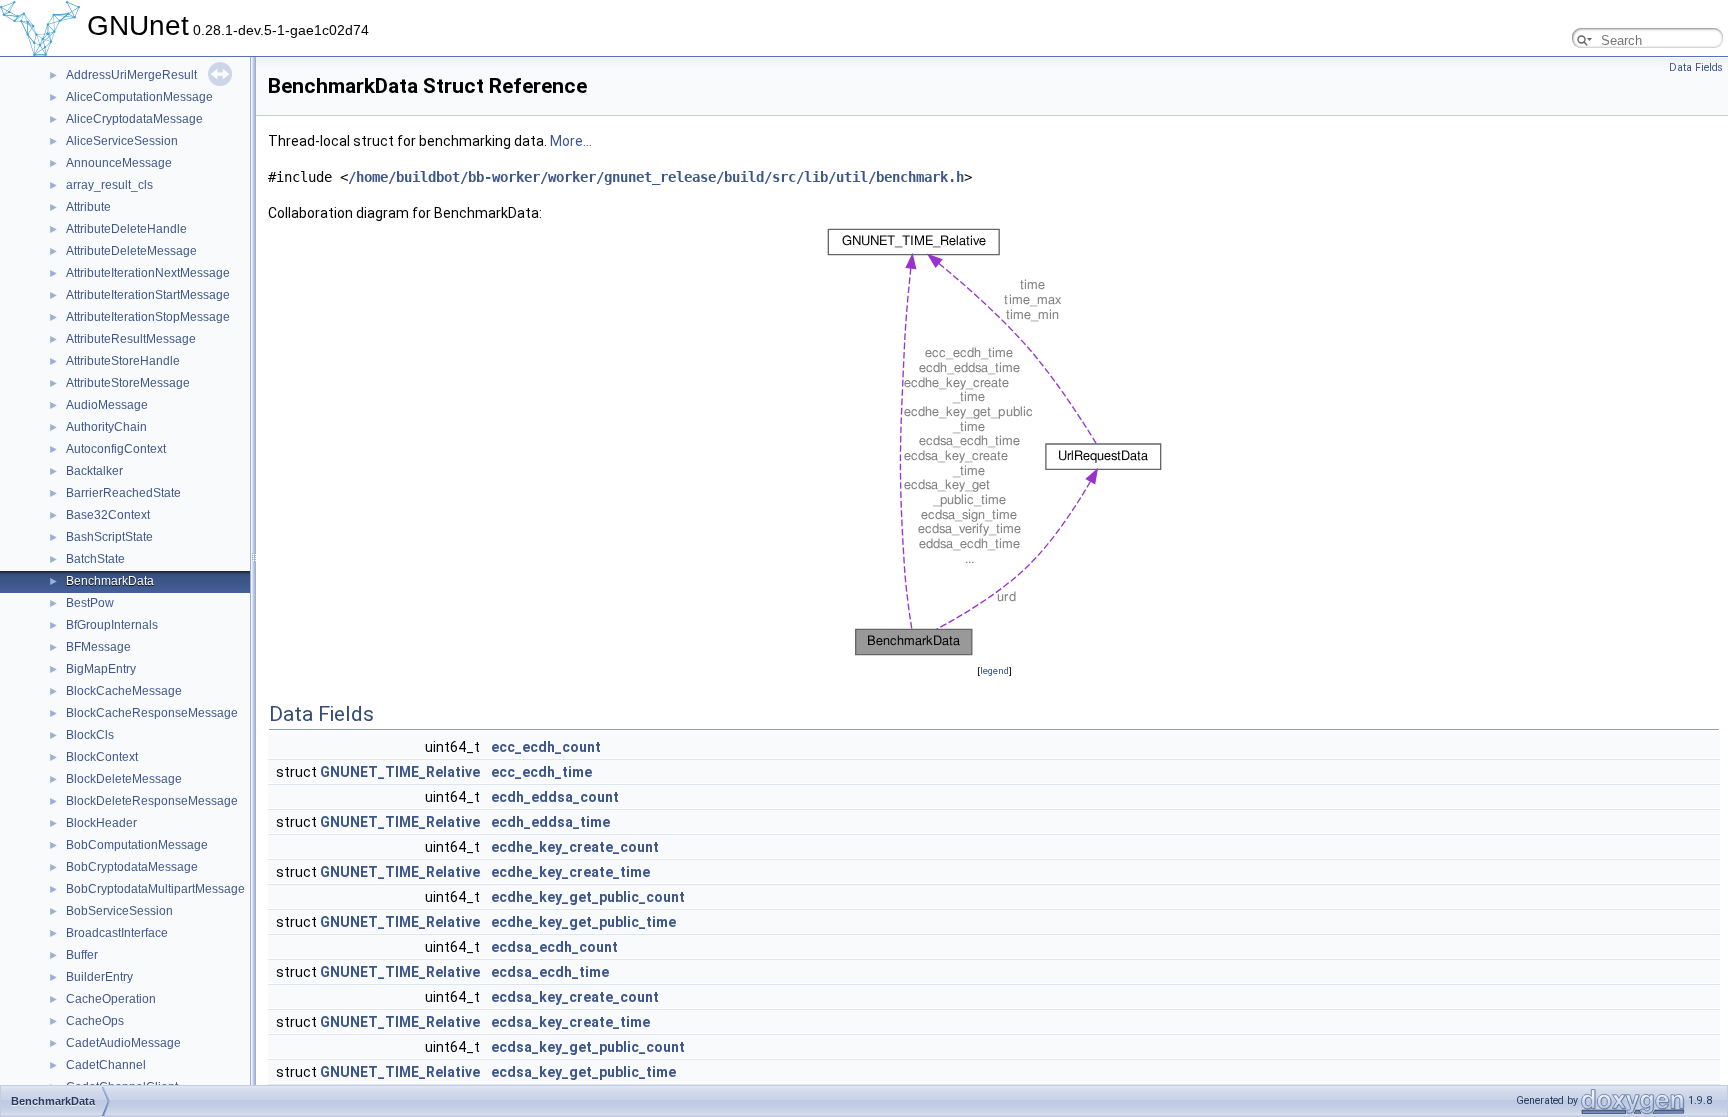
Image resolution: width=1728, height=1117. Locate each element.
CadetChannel (106, 1065)
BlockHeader (101, 823)
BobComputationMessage (137, 845)
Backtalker (94, 471)
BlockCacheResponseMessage (152, 713)
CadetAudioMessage (123, 1043)
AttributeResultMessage (131, 339)
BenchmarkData (110, 581)
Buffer (82, 955)
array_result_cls (109, 185)
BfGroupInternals (112, 625)
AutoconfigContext (116, 449)
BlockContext (102, 757)
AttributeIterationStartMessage (148, 295)
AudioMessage (107, 405)
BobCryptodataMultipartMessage (155, 889)
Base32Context (108, 515)
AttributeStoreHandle (123, 361)
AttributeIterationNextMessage (148, 273)
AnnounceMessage (119, 163)
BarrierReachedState (123, 493)
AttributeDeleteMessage (131, 251)
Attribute (88, 207)
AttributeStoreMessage (128, 383)
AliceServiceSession (122, 141)
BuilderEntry (99, 977)
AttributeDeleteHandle (126, 229)
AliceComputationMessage (139, 97)
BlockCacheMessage (124, 691)
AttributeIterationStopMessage (148, 317)
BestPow (90, 603)
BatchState (95, 559)
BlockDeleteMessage (124, 779)
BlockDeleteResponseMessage (152, 801)
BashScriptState (109, 537)
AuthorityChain (106, 427)
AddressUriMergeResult (131, 75)
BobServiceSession (119, 911)
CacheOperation (111, 999)
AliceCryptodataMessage (134, 119)
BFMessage (98, 647)
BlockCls (90, 735)
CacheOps (95, 1021)
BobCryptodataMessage (132, 867)
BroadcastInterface (117, 933)
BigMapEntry (101, 669)
